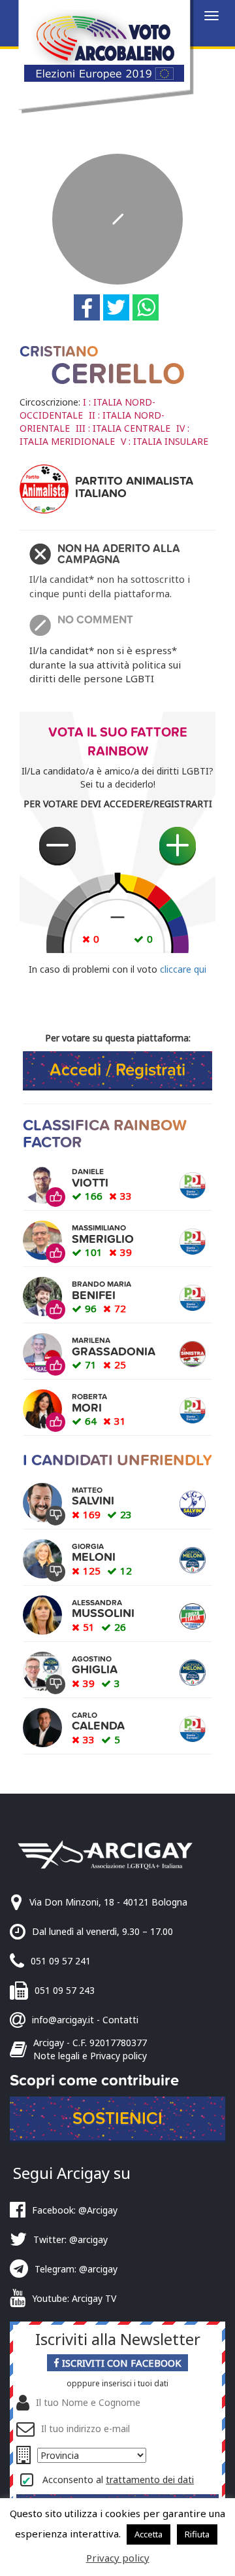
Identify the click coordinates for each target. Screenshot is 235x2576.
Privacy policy (118, 2558)
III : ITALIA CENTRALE (123, 428)
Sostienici (117, 2118)
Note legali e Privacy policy (90, 2056)
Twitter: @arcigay (70, 2239)
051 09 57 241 (61, 1961)
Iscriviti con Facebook (120, 2363)
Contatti (120, 2020)
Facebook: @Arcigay (75, 2210)
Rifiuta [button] (197, 2534)
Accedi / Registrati (117, 1070)
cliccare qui (183, 969)
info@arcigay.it (63, 2020)
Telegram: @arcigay (76, 2269)
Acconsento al (118, 2480)
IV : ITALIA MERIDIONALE (104, 435)
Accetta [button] (149, 2534)
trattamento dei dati (150, 2480)
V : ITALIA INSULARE (164, 441)
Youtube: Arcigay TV (74, 2298)
